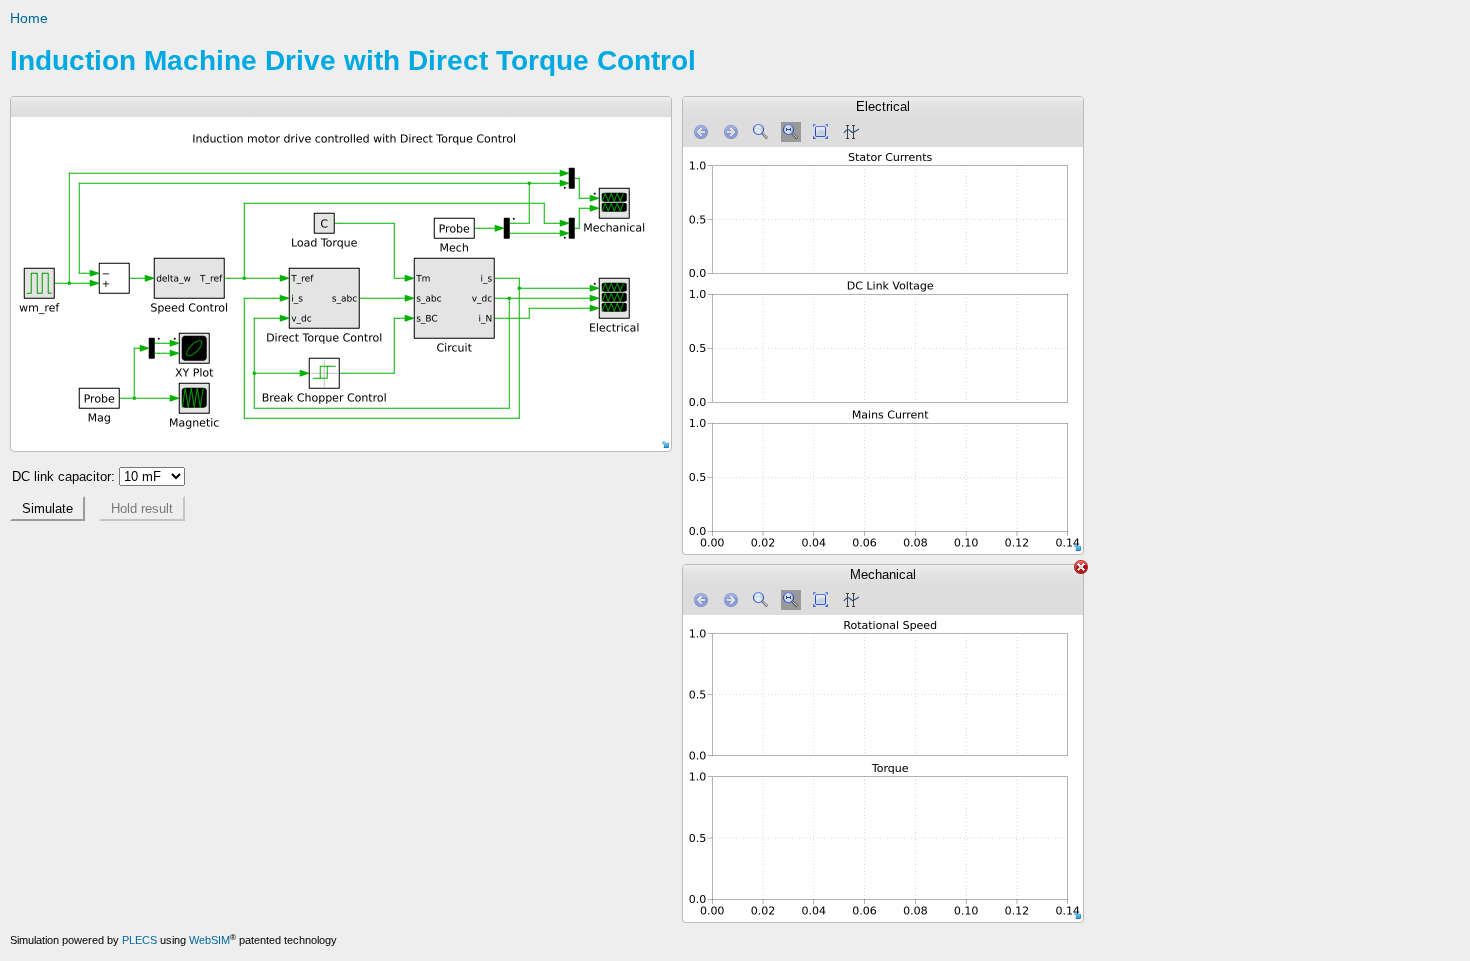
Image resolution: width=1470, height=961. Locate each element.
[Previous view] (701, 132)
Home (29, 18)
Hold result (142, 508)
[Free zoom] (761, 132)
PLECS (139, 940)
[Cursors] (851, 132)
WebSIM (209, 940)
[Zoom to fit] (821, 132)
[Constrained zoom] (791, 132)
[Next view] (731, 132)
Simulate (47, 508)
